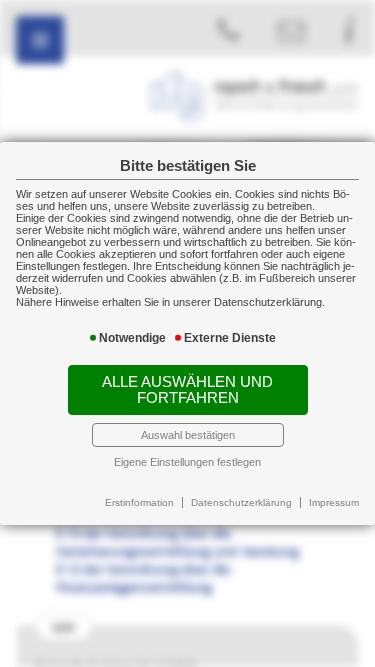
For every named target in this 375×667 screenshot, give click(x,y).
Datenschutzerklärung (241, 502)
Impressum (334, 502)
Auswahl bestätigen (188, 435)
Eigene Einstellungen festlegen (187, 462)
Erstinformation (139, 502)
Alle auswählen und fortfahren (187, 390)
